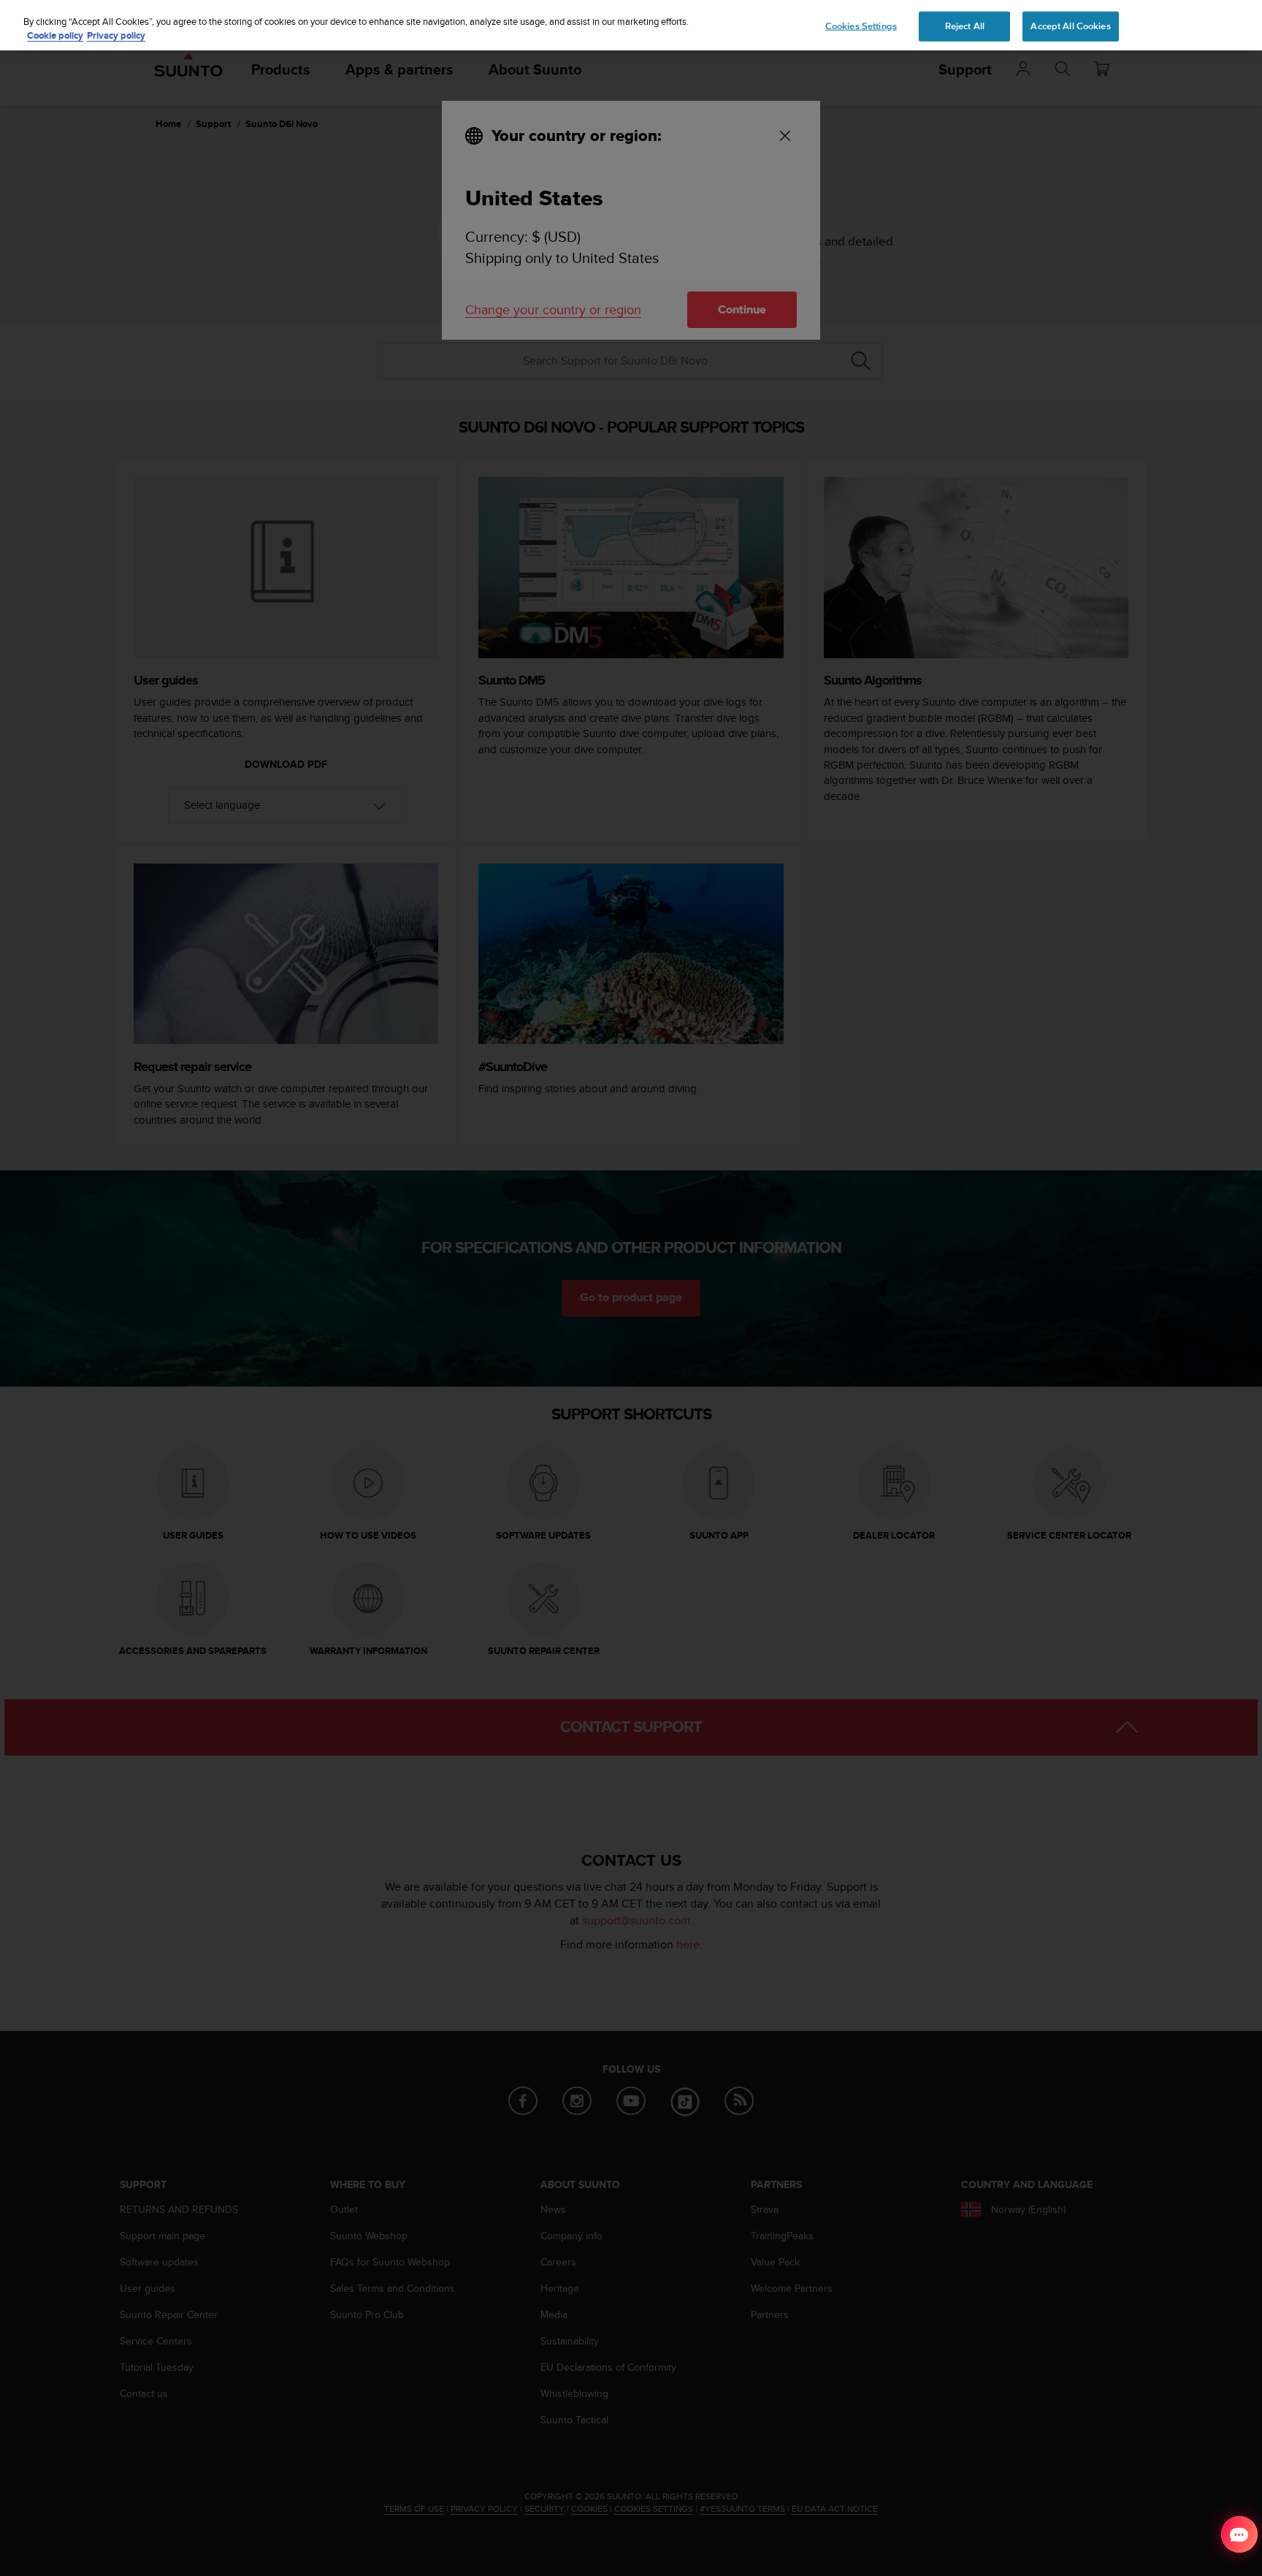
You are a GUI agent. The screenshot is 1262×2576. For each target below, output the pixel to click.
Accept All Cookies (1070, 26)
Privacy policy (116, 36)
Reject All (965, 26)
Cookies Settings (861, 26)
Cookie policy (55, 36)
